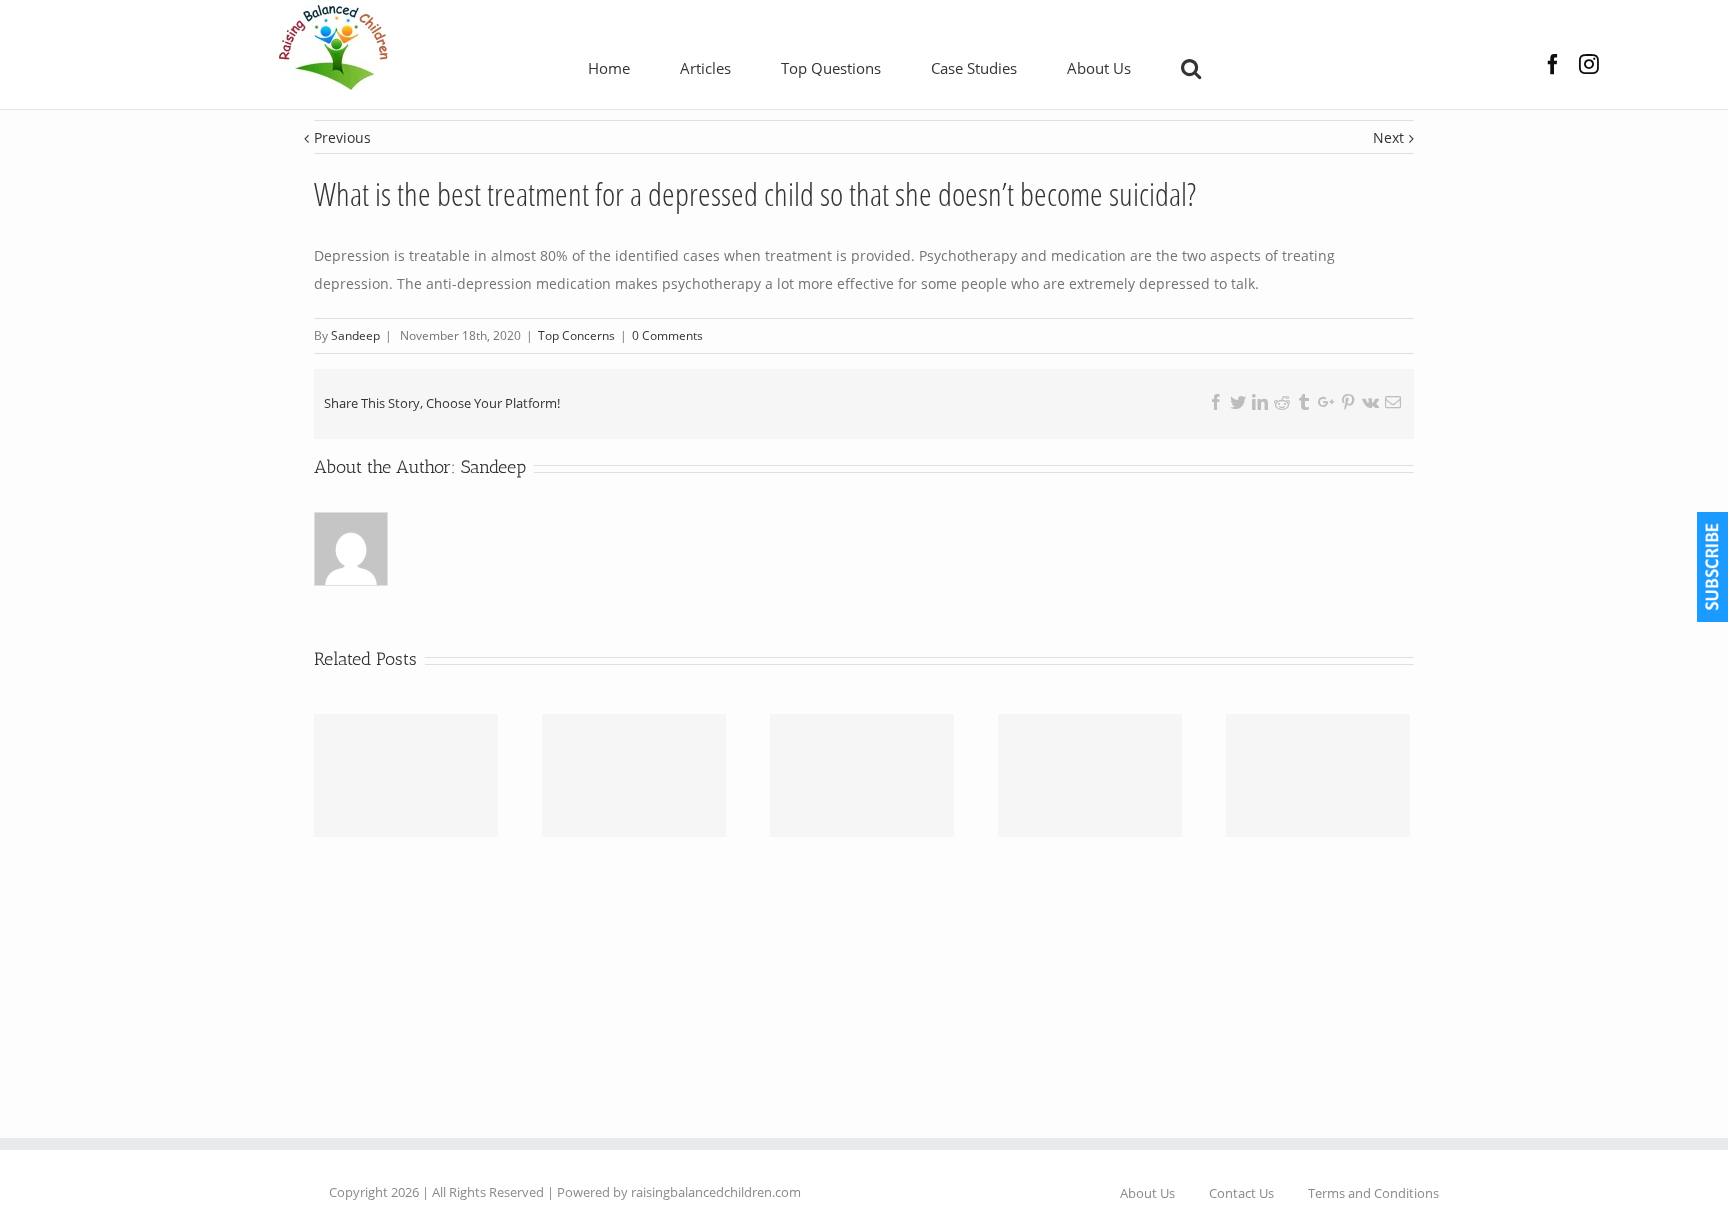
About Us (1147, 1193)
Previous (342, 137)
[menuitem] (634, 67)
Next (1388, 137)
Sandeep (493, 467)
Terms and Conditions (1373, 1193)
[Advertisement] (864, 983)
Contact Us (1241, 1193)
